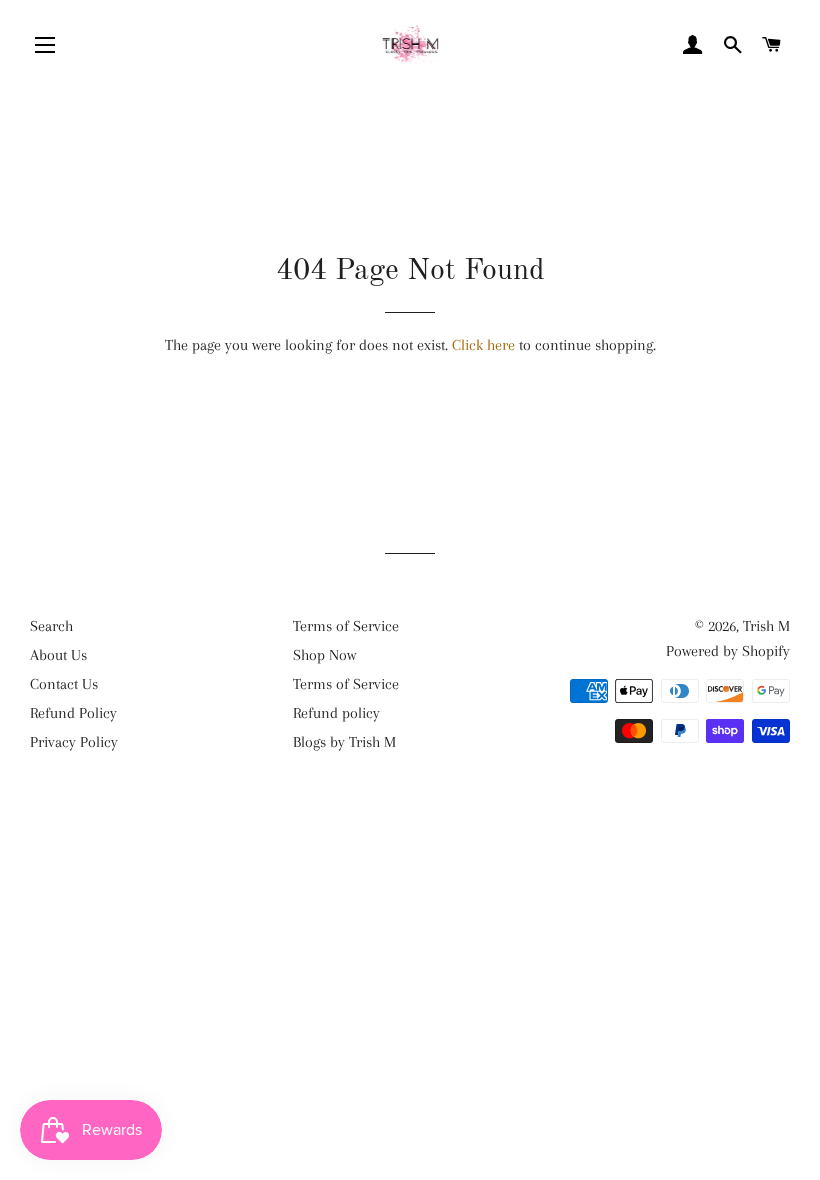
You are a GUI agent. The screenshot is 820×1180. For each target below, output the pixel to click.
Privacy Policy (74, 742)
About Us (58, 655)
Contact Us (64, 684)
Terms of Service (346, 626)
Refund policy (336, 713)
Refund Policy (73, 713)
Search (51, 626)
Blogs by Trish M (344, 742)
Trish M (766, 626)
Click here (483, 345)
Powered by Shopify (728, 651)
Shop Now (324, 655)
